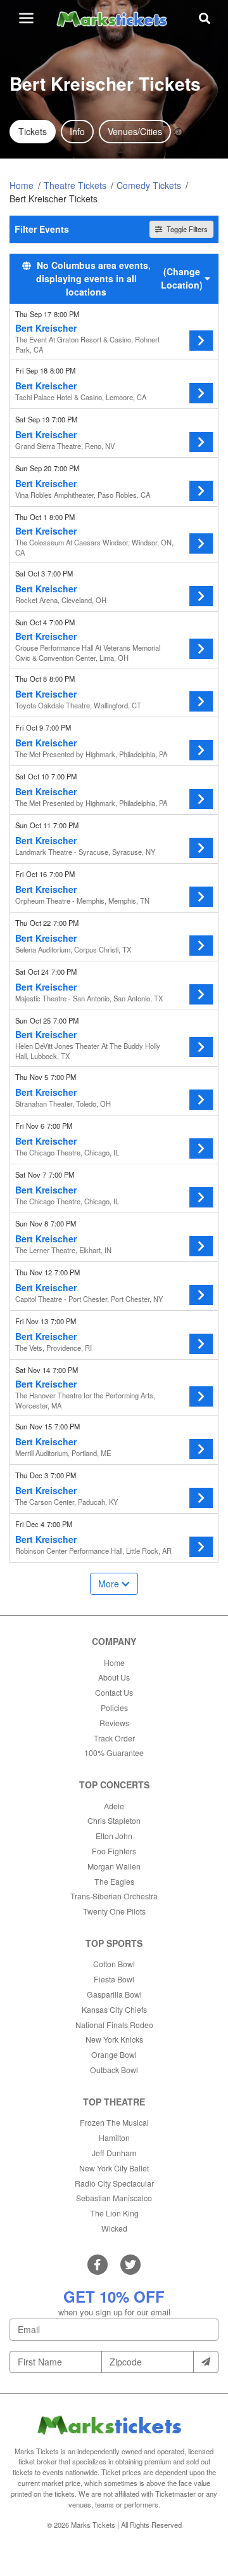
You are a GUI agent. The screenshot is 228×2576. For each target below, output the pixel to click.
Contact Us (114, 1692)
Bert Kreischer (46, 328)
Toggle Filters (186, 229)
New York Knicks (114, 2039)
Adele (114, 1806)
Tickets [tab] (33, 131)
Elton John (114, 1836)
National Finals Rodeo (114, 2025)
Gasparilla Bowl (114, 1994)
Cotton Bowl (114, 1964)
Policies (114, 1708)
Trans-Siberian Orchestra (114, 1896)
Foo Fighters (114, 1851)
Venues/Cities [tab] (135, 131)
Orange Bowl (114, 2054)
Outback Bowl (114, 2070)
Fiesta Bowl (114, 1979)
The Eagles (114, 1881)
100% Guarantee (114, 1753)
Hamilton (114, 2137)
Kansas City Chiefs (114, 2009)
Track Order (114, 1738)
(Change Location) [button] (182, 278)
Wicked (114, 2228)
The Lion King (114, 2213)
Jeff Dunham (114, 2153)
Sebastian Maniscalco (114, 2198)
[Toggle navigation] (26, 18)
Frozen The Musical (114, 2122)
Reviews (114, 1723)
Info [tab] (77, 131)
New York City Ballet (114, 2168)
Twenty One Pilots (114, 1911)
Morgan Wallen (114, 1866)
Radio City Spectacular (114, 2183)
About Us (114, 1677)
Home (114, 1662)
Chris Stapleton (114, 1820)
